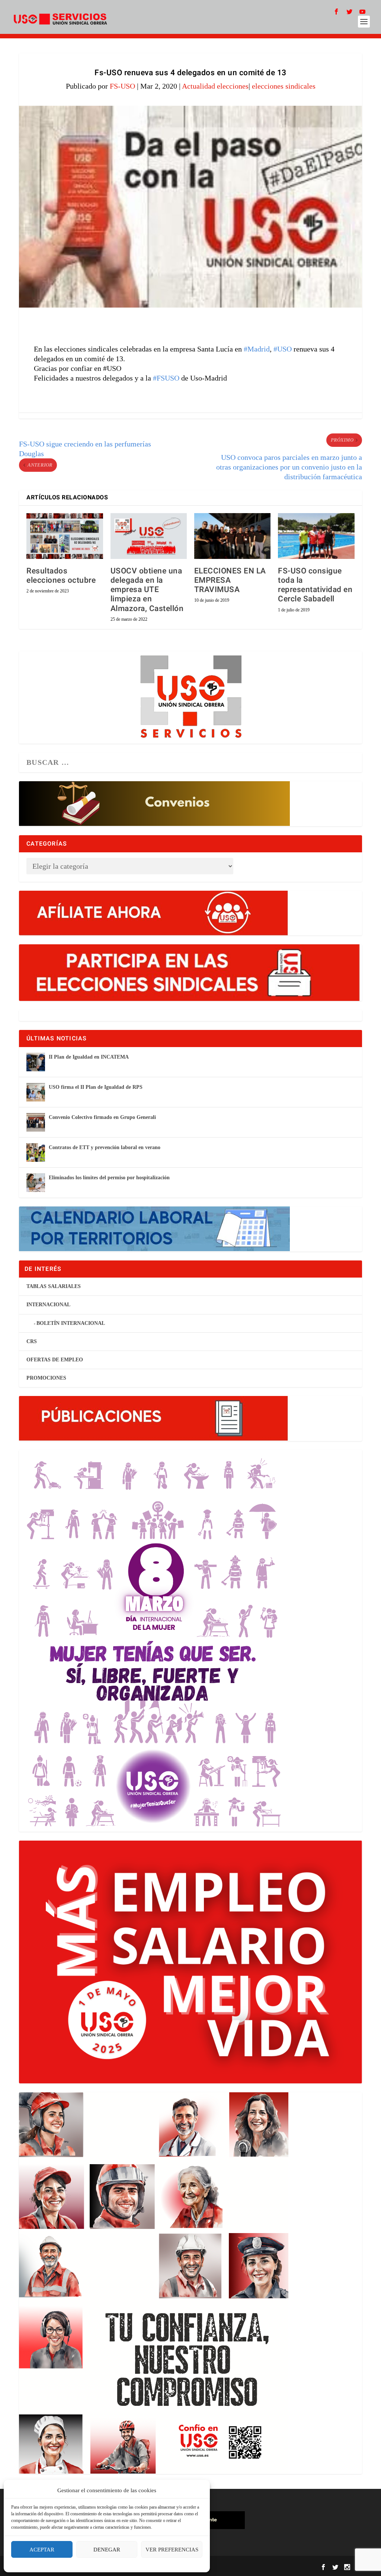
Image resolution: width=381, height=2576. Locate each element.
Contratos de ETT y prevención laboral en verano (105, 1147)
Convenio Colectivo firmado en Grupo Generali (102, 1117)
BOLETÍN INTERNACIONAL (71, 1323)
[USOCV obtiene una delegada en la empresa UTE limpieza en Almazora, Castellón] (149, 536)
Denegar (107, 2550)
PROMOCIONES (46, 1378)
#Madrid (257, 349)
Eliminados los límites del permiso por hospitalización (109, 1178)
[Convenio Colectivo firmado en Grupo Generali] (36, 1122)
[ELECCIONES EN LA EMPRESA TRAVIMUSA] (232, 536)
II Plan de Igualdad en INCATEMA (89, 1057)
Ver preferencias (172, 2550)
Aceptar (42, 2550)
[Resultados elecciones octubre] (65, 536)
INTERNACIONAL (48, 1305)
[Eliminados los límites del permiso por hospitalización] (36, 1183)
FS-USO (122, 86)
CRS (32, 1341)
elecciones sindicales (284, 86)
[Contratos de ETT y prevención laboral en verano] (36, 1152)
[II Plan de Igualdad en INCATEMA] (36, 1062)
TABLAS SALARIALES (54, 1286)
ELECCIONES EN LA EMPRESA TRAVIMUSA (230, 580)
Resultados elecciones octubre (61, 576)
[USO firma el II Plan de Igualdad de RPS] (36, 1092)
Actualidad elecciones (215, 86)
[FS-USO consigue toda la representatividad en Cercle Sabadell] (316, 536)
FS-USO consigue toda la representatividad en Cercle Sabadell (315, 585)
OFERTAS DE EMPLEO (55, 1360)
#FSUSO (166, 378)
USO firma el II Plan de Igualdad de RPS (96, 1087)
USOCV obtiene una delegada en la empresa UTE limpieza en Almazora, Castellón (147, 590)
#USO (283, 349)
